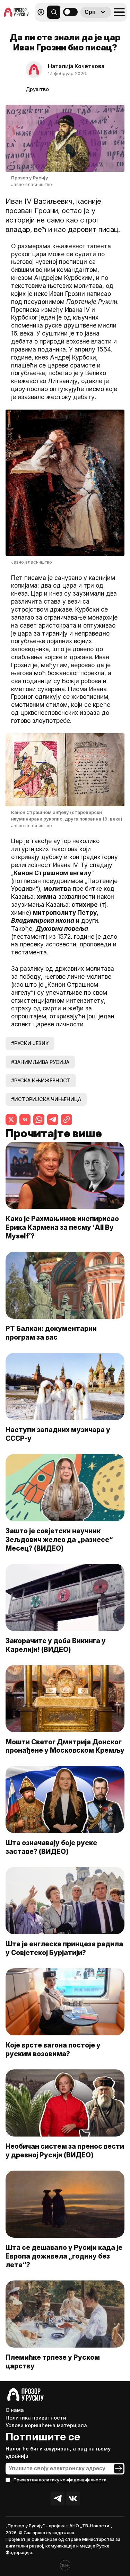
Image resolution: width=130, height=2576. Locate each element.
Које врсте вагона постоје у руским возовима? (53, 2049)
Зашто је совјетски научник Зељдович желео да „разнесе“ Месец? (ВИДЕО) (59, 1540)
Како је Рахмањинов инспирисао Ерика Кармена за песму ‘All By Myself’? (62, 1227)
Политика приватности (36, 2418)
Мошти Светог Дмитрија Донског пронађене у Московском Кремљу (65, 1746)
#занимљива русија (40, 1062)
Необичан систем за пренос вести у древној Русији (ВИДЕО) (65, 2151)
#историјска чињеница (46, 1099)
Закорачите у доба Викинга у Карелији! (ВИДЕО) (56, 1645)
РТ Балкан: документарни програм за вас (51, 1333)
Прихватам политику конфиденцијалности (60, 2480)
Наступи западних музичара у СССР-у (58, 1434)
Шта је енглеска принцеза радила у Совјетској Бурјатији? (64, 1948)
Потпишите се (43, 2437)
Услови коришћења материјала (46, 2425)
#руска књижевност (41, 1080)
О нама (15, 2410)
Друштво (37, 89)
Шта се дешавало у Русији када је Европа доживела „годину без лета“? (64, 2256)
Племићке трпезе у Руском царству (53, 2362)
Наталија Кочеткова (76, 66)
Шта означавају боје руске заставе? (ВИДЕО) (51, 1847)
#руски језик (30, 1043)
